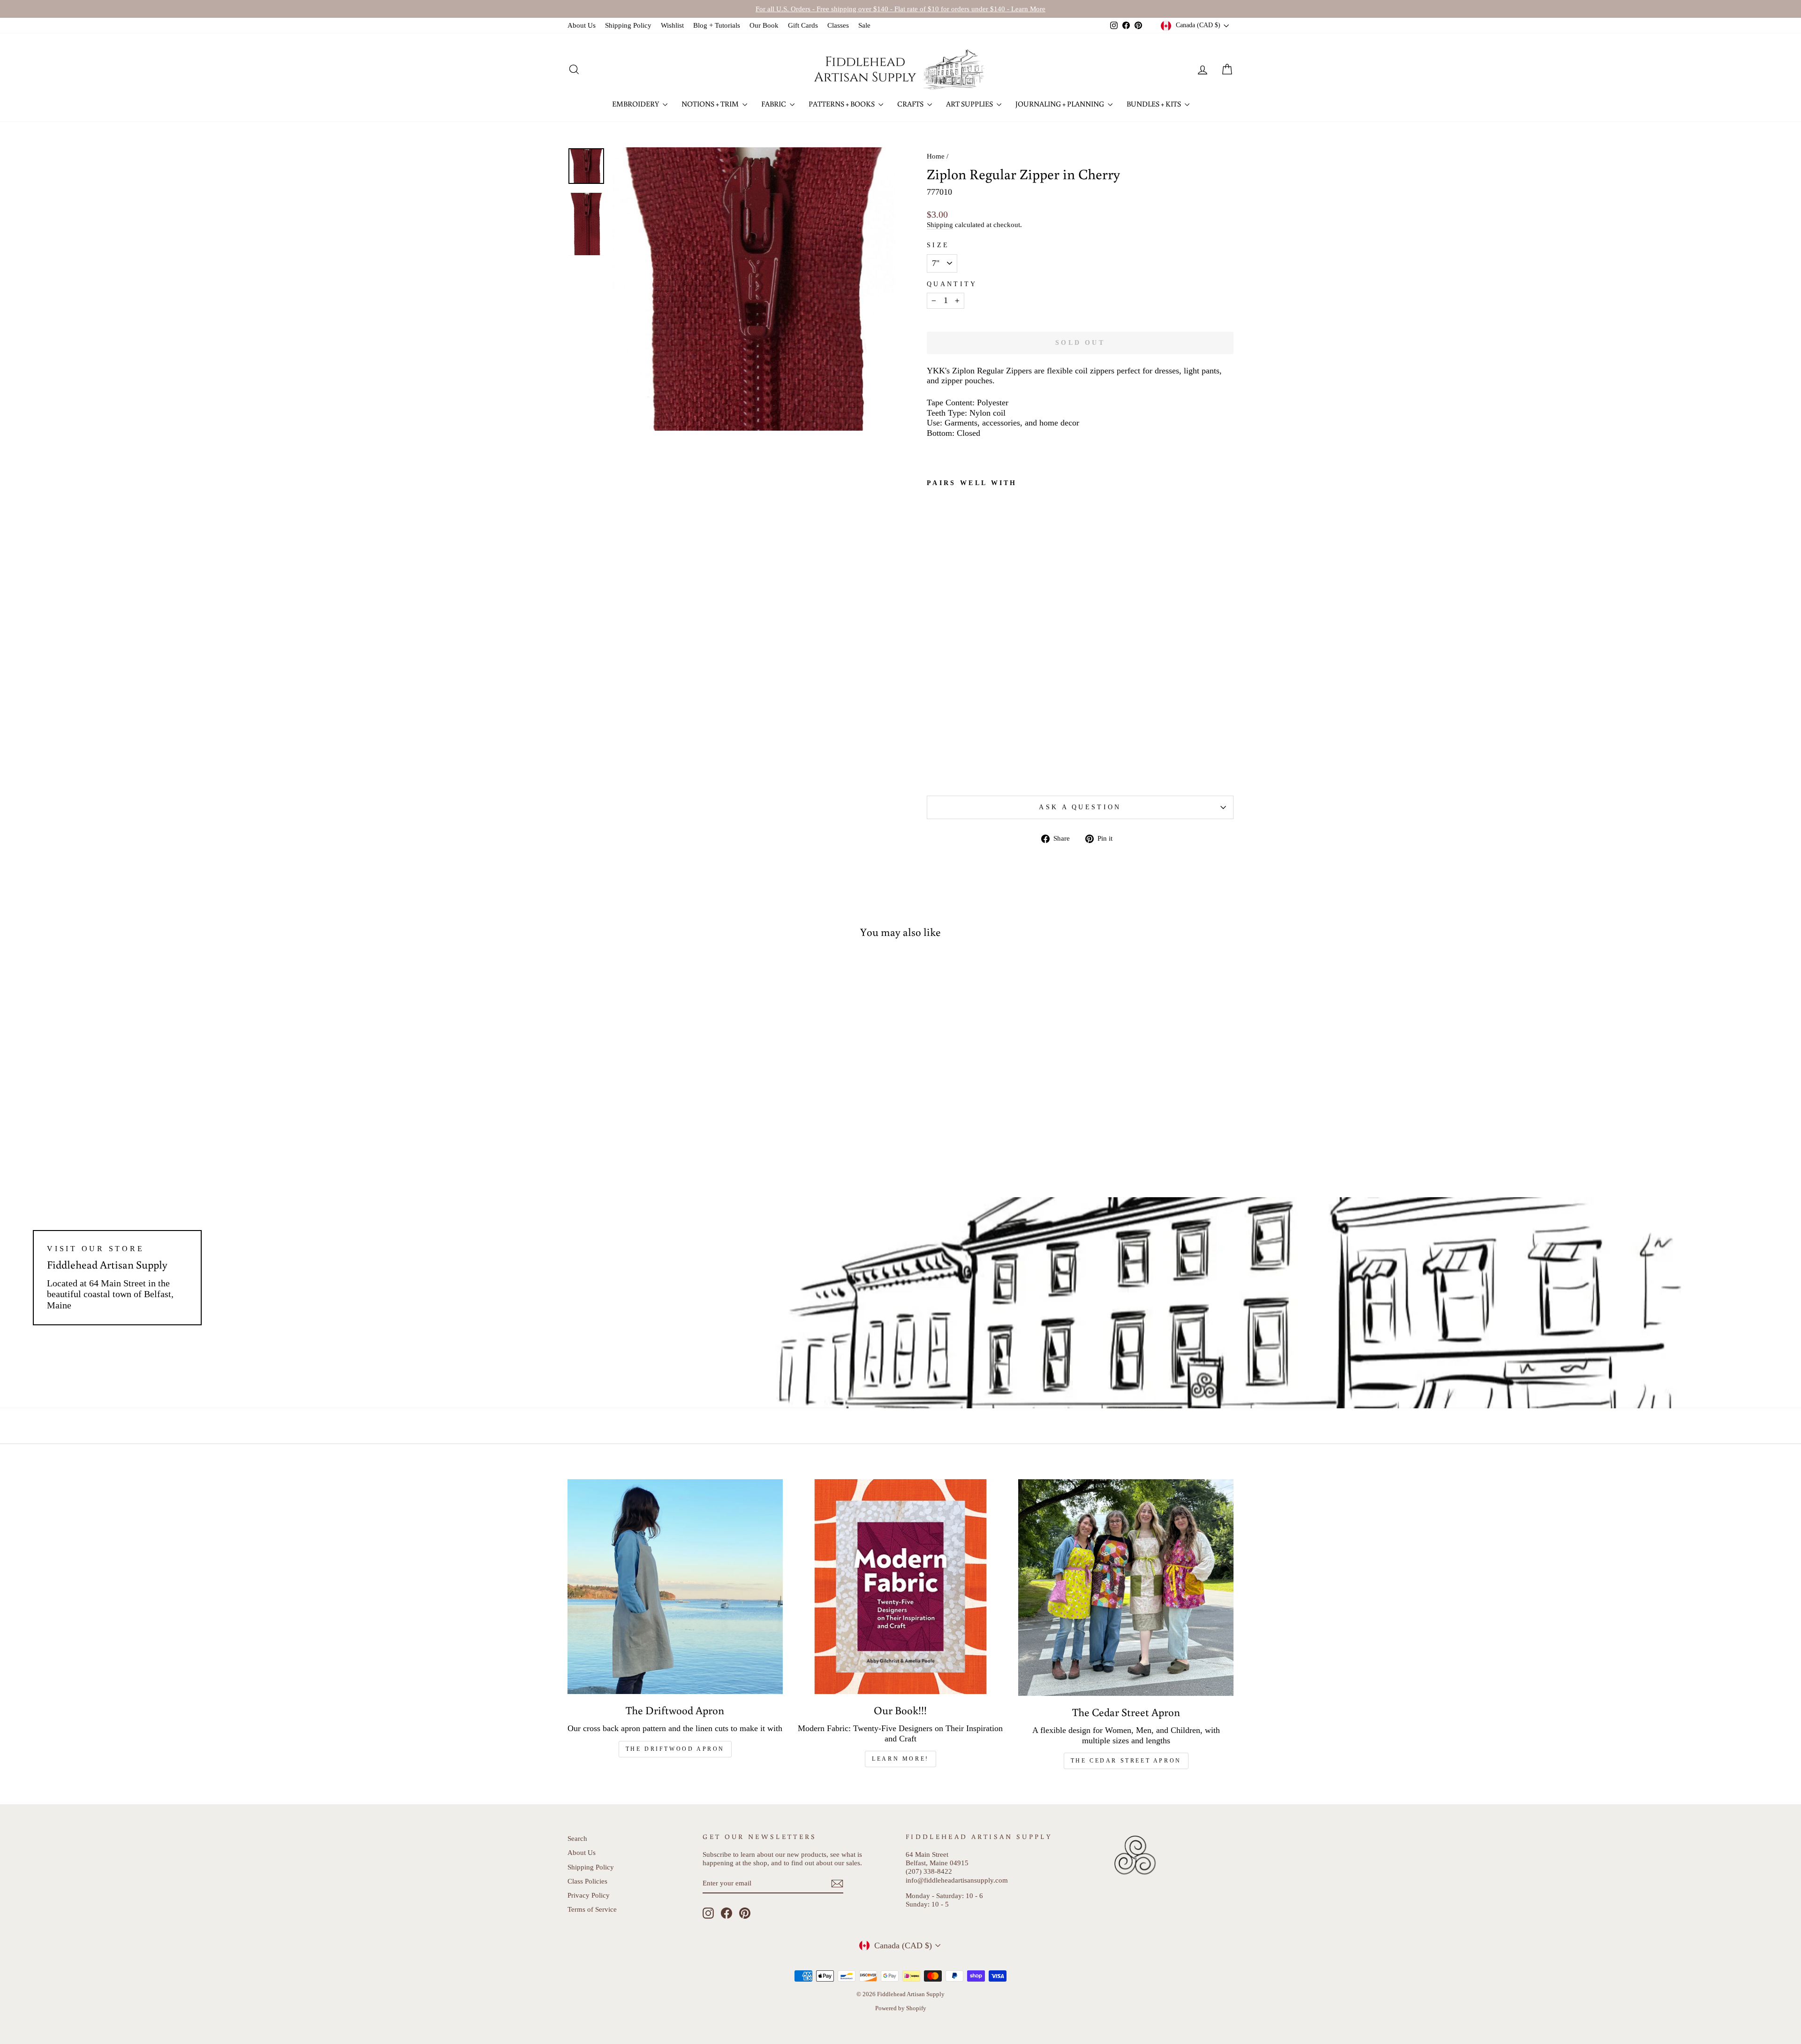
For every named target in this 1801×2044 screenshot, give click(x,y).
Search (577, 1838)
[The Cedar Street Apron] (1126, 1588)
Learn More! (900, 1759)
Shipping (940, 224)
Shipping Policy (628, 25)
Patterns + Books (842, 104)
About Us (582, 25)
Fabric (774, 104)
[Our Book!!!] (901, 1587)
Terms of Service (592, 1909)
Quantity (952, 284)
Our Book (764, 25)
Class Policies (587, 1881)
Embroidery (636, 104)
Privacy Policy (589, 1895)
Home (936, 156)
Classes (838, 25)
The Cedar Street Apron (1126, 1761)
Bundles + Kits (1154, 104)
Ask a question (1080, 807)
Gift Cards (803, 25)
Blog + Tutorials (717, 25)
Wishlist (672, 25)
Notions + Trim (711, 104)
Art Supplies (970, 104)
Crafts (911, 104)
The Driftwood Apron (675, 1749)
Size (938, 245)
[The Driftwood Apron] (675, 1587)
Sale (864, 25)
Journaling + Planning (1060, 104)
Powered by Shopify (901, 2008)
